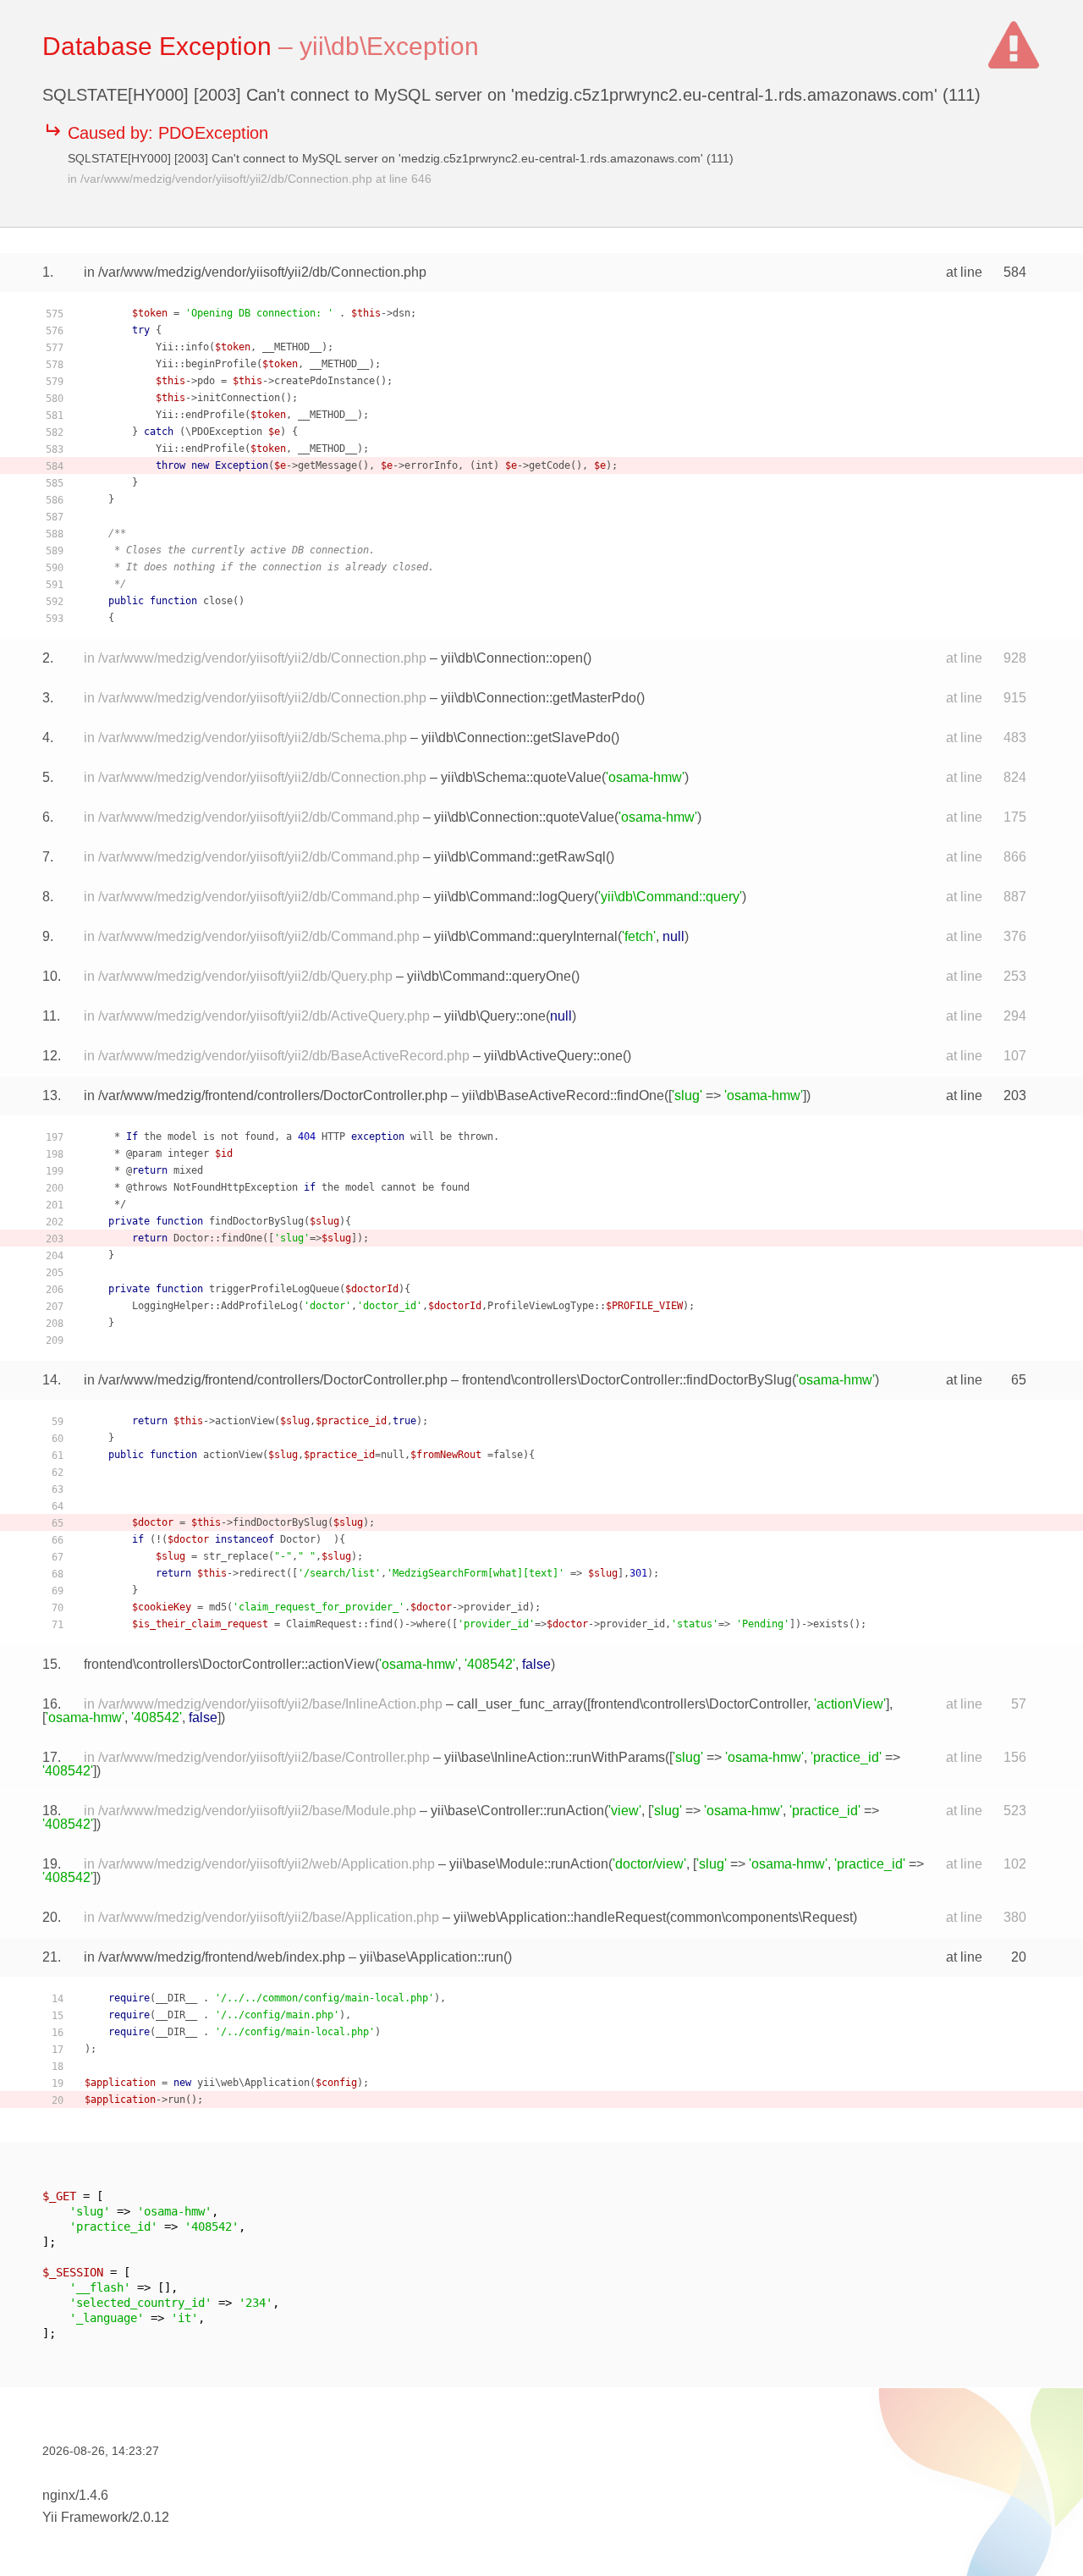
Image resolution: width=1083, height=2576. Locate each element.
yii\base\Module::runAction (529, 1864)
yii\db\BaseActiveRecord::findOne (563, 1095)
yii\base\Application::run (432, 1957)
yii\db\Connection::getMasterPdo (539, 698)
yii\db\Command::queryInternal (526, 936)
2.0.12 (151, 2517)
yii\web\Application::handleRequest (560, 1917)
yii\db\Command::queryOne (489, 976)
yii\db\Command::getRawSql (520, 857)
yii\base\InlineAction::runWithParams (555, 1757)
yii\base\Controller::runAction (517, 1811)
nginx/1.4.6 (75, 2495)
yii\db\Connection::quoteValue (524, 817)
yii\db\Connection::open (512, 658)
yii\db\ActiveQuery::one (553, 1056)
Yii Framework (85, 2517)
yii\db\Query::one (495, 1016)
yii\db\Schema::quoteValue (521, 777)
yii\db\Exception (389, 46)
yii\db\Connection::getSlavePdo (516, 738)
